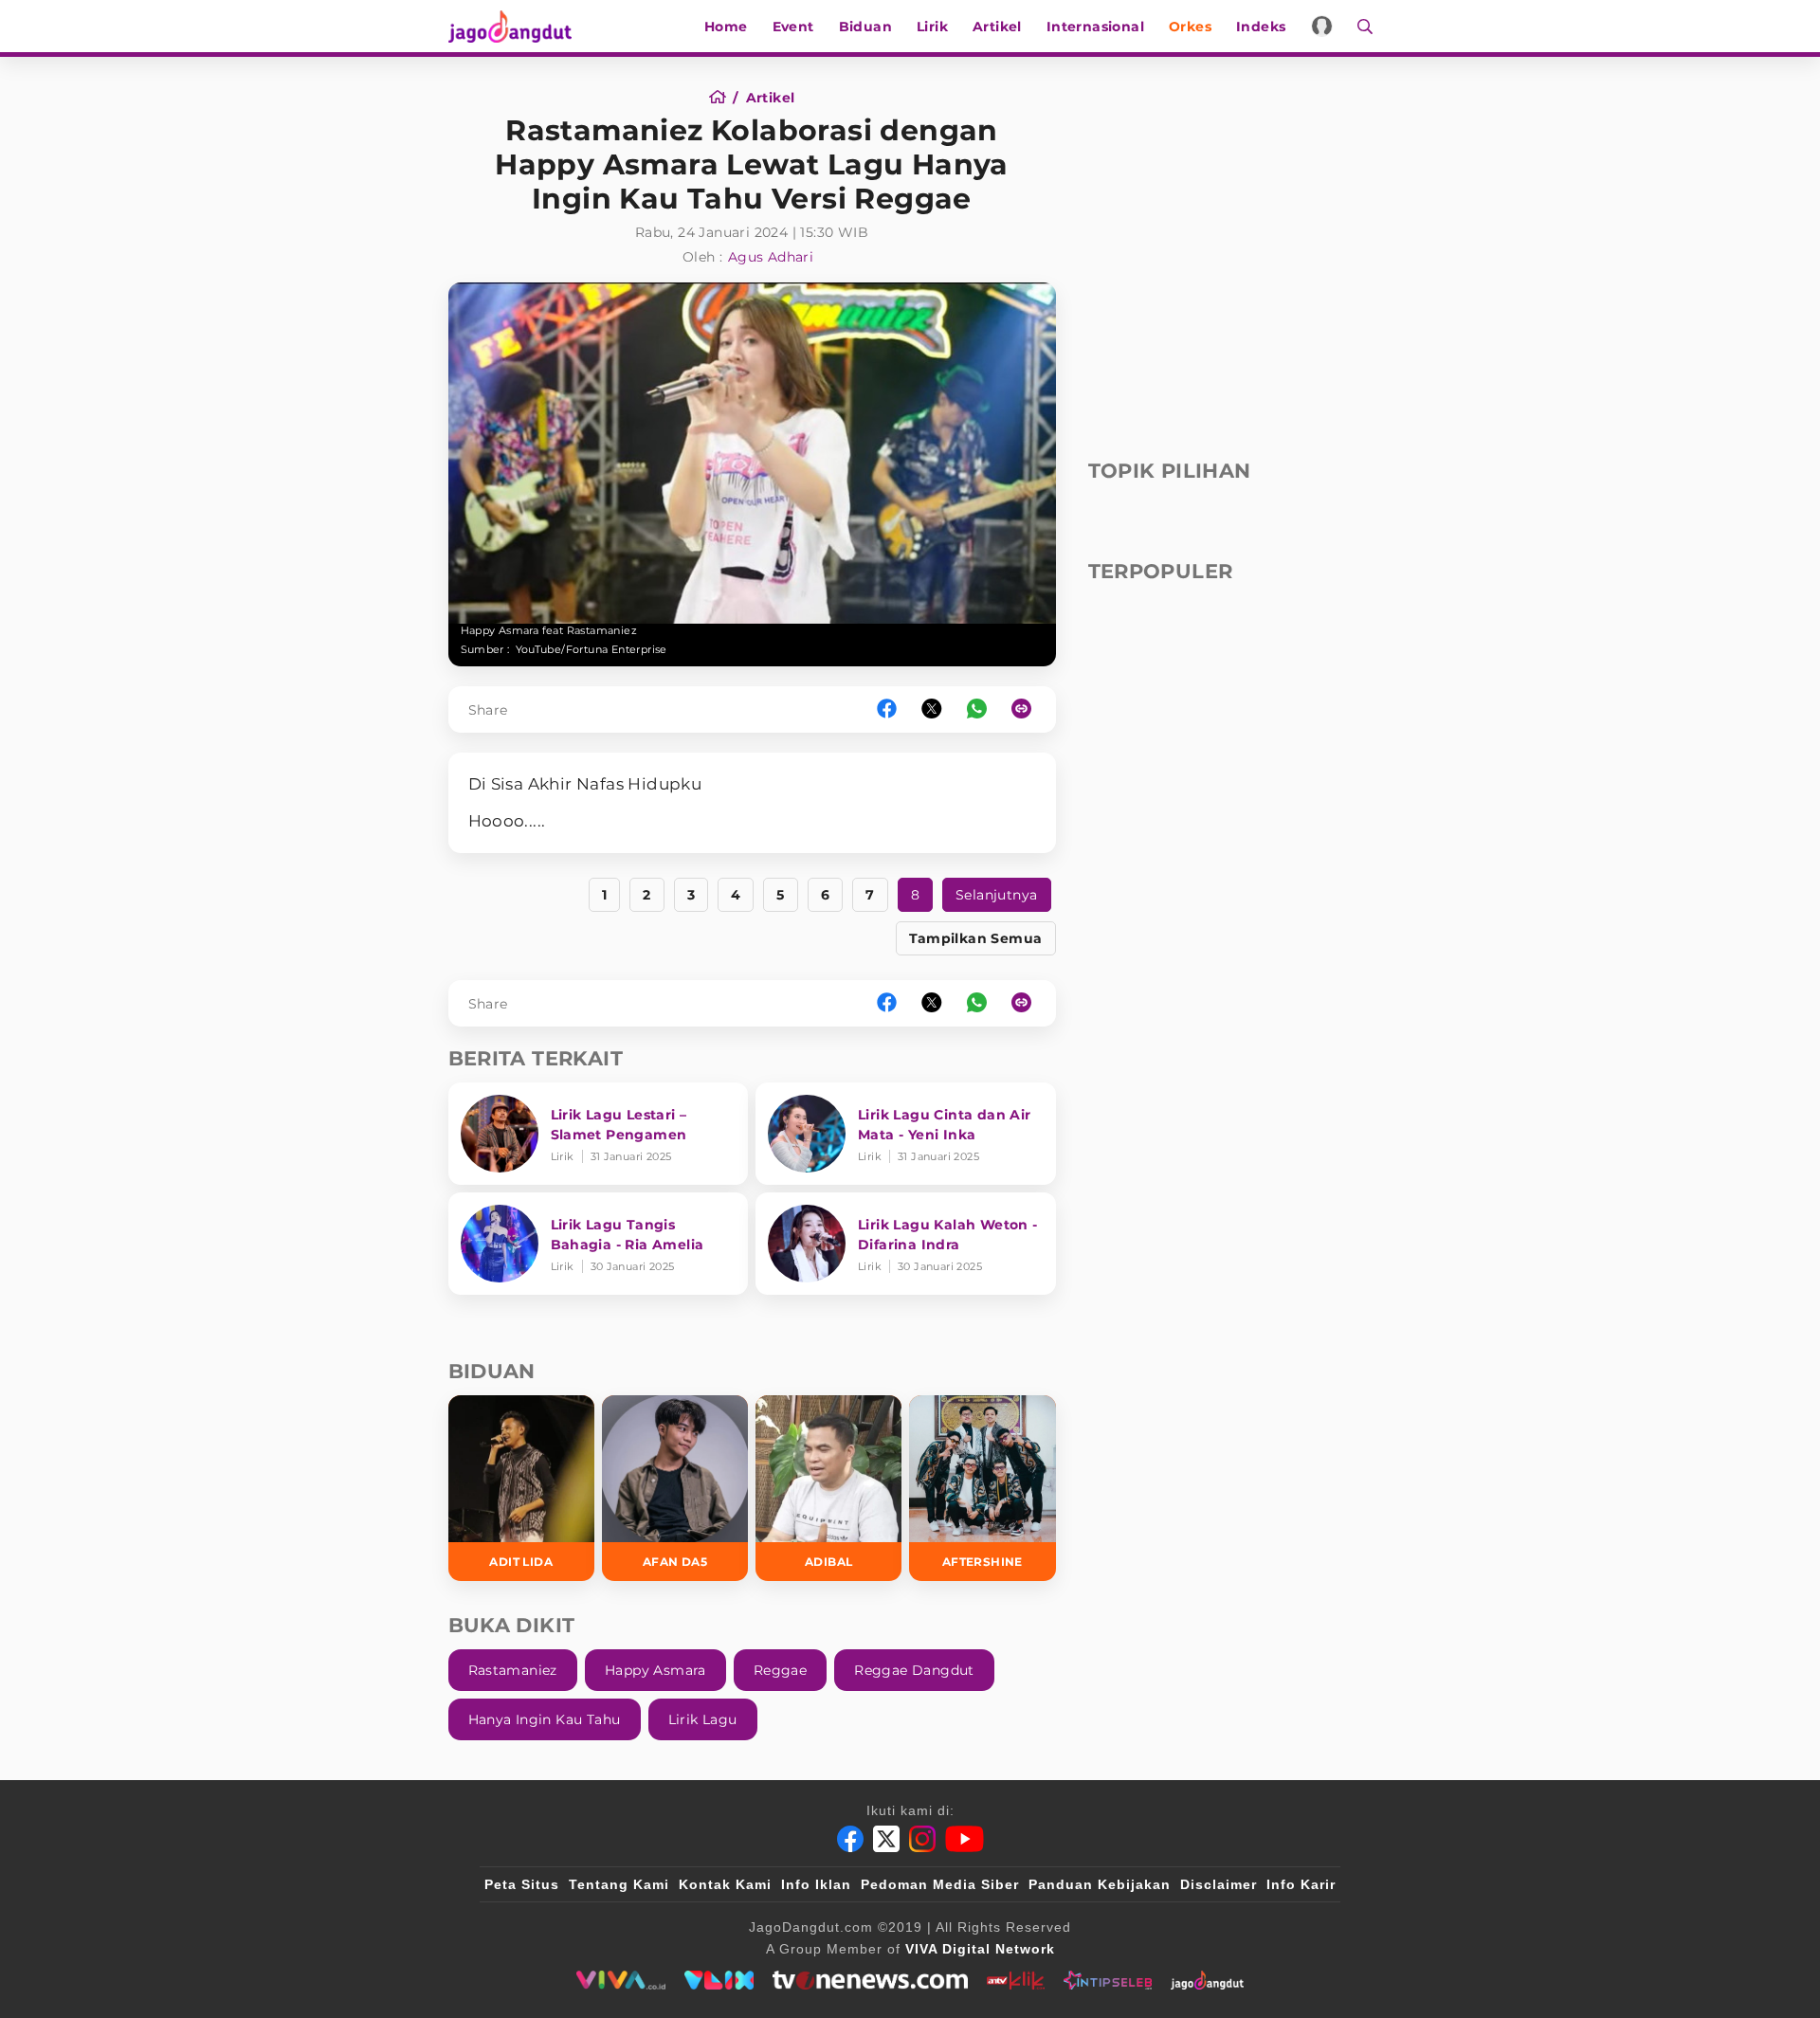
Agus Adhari (771, 257)
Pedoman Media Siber (940, 1884)
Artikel (997, 27)
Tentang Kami (619, 1884)
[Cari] (1359, 26)
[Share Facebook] (887, 709)
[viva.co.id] (620, 1980)
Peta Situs (522, 1884)
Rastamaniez (513, 1670)
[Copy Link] (1028, 709)
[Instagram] (922, 1839)
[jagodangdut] (1207, 1980)
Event (793, 27)
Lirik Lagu (703, 1719)
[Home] (724, 98)
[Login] (1322, 26)
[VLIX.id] (719, 1980)
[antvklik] (1016, 1980)
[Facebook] (850, 1839)
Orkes (1190, 27)
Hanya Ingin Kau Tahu (545, 1719)
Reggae (780, 1670)
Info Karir (1301, 1884)
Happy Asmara (655, 1670)
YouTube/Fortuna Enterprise (591, 649)
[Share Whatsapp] (977, 709)
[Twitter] (886, 1839)
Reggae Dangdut (914, 1670)
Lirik (932, 27)
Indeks (1261, 27)
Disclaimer (1219, 1884)
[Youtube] (965, 1839)
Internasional (1095, 27)
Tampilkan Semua (976, 938)
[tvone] (870, 1980)
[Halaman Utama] (517, 26)
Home (726, 27)
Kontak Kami (725, 1884)
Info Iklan (816, 1884)
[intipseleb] (1108, 1980)
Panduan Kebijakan (1100, 1884)
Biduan (865, 27)
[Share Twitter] (932, 709)
